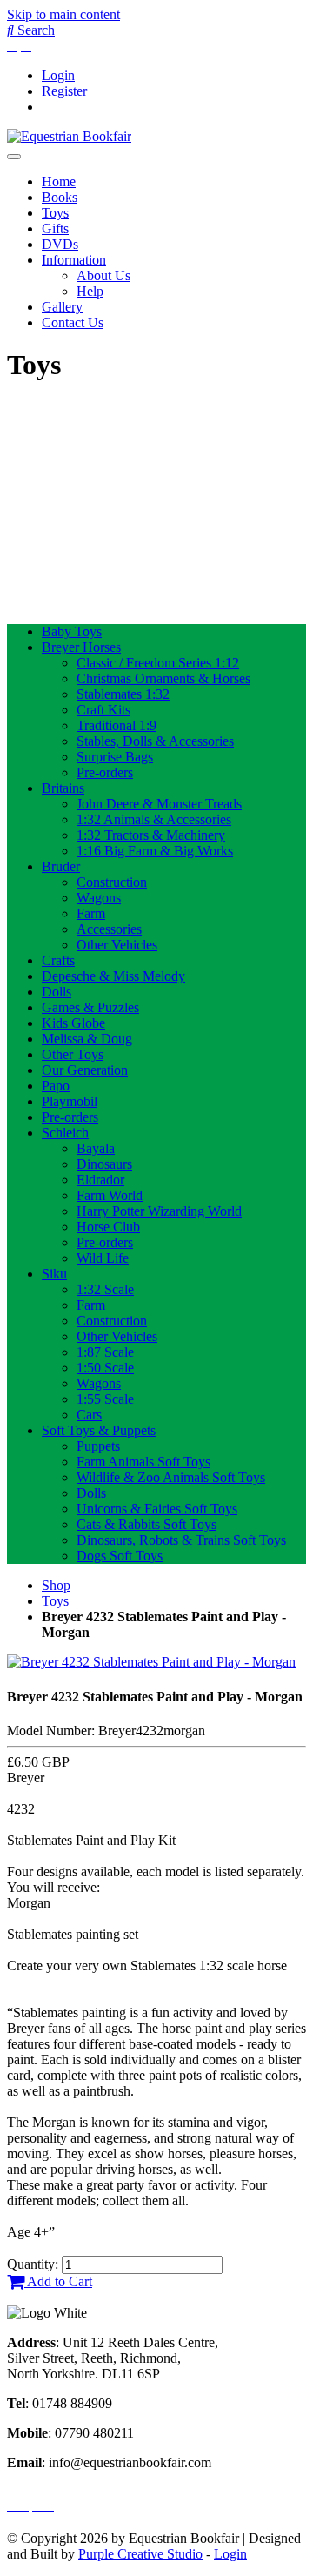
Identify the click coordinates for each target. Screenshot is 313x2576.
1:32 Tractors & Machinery (151, 835)
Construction (112, 882)
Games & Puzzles (90, 1007)
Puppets (98, 1446)
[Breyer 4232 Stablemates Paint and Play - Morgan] (151, 1662)
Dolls (57, 992)
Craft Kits (103, 710)
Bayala (96, 1148)
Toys (55, 213)
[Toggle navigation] (14, 157)
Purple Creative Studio (140, 2554)
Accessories (109, 929)
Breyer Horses (81, 647)
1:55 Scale (105, 1399)
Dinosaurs (104, 1164)
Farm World (110, 1195)
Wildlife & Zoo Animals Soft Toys (171, 1477)
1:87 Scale (105, 1352)
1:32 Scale (105, 1289)
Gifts (55, 228)
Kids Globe (73, 1023)
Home (59, 181)
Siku (54, 1274)
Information (74, 260)
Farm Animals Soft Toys (143, 1462)
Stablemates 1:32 (123, 694)
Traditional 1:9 (117, 725)
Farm (91, 913)
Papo (56, 1086)
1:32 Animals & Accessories (154, 819)
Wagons (99, 898)
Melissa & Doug (87, 1039)
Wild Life (103, 1258)
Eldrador (100, 1180)
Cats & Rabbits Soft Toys (147, 1524)
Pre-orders (105, 772)
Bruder (61, 866)
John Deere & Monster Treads (159, 804)
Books (60, 197)
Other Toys (73, 1054)
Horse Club (108, 1227)
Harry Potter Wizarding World (159, 1211)
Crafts (58, 960)
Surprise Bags (115, 757)
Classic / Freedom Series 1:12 (158, 663)
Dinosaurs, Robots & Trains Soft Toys (181, 1540)
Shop (56, 1585)
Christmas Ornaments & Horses (163, 678)
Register (64, 91)
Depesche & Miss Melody (113, 976)
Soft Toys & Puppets (99, 1430)
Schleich (65, 1133)
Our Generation (85, 1070)
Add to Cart (58, 2281)
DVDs (60, 244)
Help (90, 291)
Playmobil (70, 1101)
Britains (63, 788)
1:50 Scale (105, 1368)
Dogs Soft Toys (120, 1556)
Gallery (62, 307)
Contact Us (73, 322)
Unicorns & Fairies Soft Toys (157, 1509)
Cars (89, 1415)
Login (58, 75)
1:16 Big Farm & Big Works (155, 851)
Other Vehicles (117, 945)
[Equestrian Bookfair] (69, 136)
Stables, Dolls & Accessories (155, 741)
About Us (103, 275)
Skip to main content (63, 14)
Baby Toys (72, 631)
